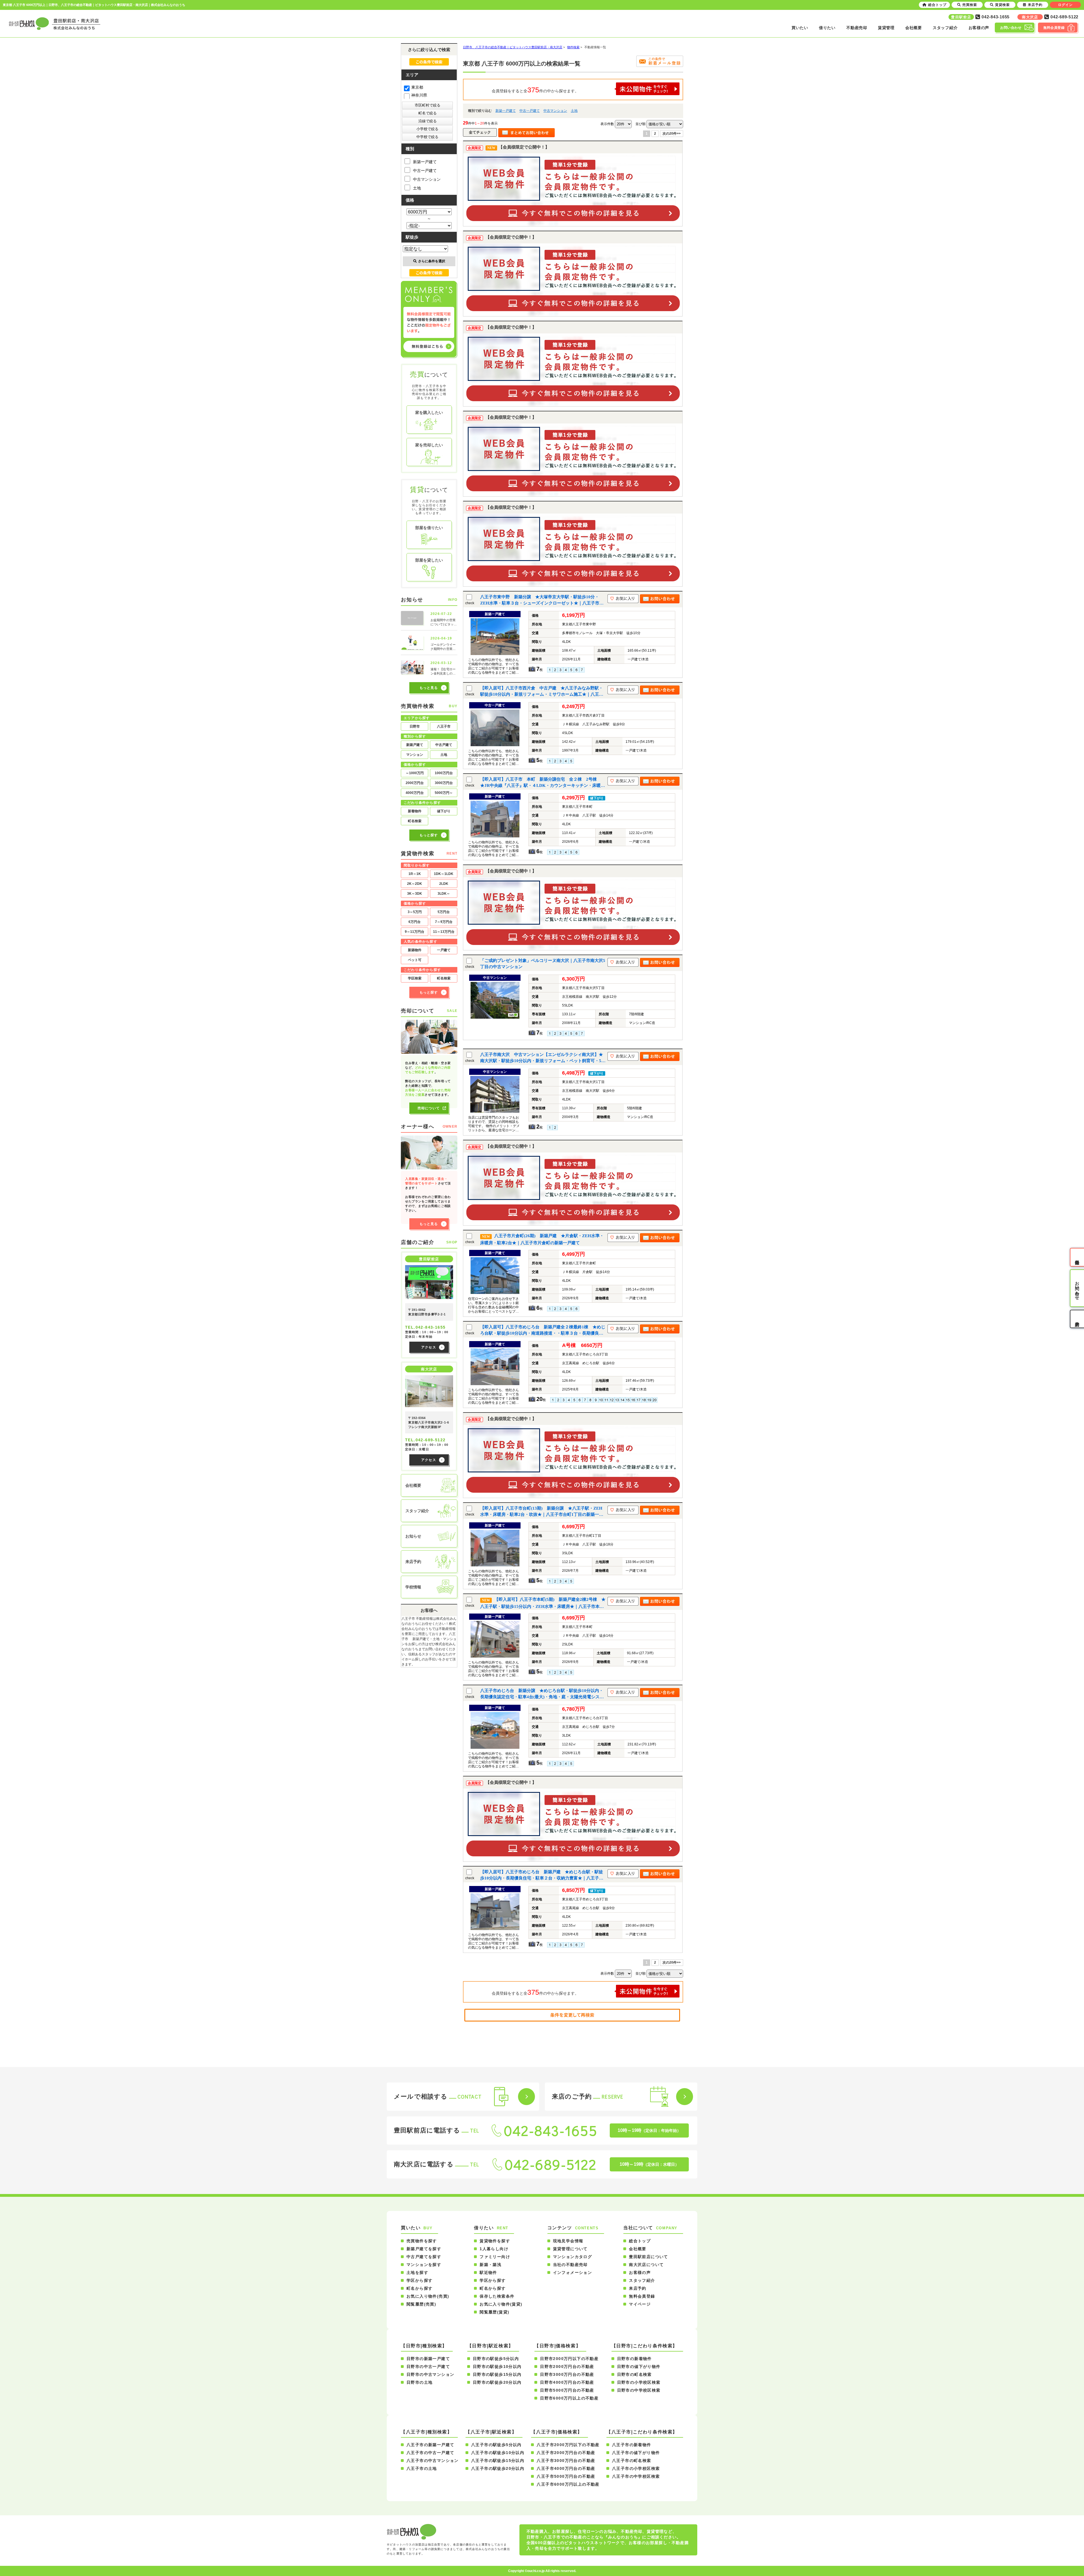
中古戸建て (444, 745)
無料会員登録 (642, 2296)
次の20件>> (672, 134)
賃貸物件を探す (495, 2241)
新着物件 (415, 811)
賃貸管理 (886, 28)
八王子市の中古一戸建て (430, 2453)
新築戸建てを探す (424, 2249)
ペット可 (415, 960)
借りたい (827, 28)
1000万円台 (444, 773)
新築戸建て (415, 745)
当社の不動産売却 (570, 2265)
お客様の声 (979, 28)
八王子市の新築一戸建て (430, 2445)
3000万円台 (444, 783)
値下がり (444, 811)
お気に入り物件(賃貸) (501, 2304)
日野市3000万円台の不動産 (567, 2374)
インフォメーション (573, 2272)
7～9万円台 (444, 922)
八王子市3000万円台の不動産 (566, 2461)
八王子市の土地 (422, 2468)
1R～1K (415, 874)
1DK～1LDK (444, 874)
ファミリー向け (495, 2257)
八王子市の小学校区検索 (636, 2468)
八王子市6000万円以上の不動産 (568, 2484)
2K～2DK (415, 884)
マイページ (640, 2304)
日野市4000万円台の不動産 (567, 2382)
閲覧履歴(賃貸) (494, 2312)
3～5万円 (415, 912)
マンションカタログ (573, 2257)
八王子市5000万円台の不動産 (566, 2476)
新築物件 (415, 950)
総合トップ (640, 2241)
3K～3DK (415, 894)
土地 (574, 111)
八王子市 (444, 726)
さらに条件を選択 (432, 261)
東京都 (417, 87)
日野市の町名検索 (634, 2374)
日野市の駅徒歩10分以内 (497, 2367)
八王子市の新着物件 (632, 2445)
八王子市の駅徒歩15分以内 (498, 2461)
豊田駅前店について (649, 2257)
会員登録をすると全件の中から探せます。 (535, 90)
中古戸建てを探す (424, 2257)
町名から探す (419, 2288)
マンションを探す (424, 2265)
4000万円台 (415, 793)
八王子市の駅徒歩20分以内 (498, 2468)
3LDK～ (444, 894)
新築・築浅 (490, 2265)
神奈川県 (419, 95)
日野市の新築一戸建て (428, 2359)
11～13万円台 (444, 932)
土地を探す (417, 2272)
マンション (415, 755)
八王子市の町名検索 (632, 2461)
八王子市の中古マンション (433, 2461)
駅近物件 (488, 2272)
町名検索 (415, 821)
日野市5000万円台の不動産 (567, 2390)
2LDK (444, 884)
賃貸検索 (1002, 5)
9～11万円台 (415, 932)
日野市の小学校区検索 (639, 2382)
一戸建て (444, 950)
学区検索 (415, 978)
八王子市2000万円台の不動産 (566, 2453)
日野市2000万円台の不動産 (567, 2367)
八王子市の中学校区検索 (636, 2476)
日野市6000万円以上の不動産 (569, 2398)
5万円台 (444, 912)
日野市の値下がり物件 (639, 2367)
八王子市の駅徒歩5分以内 (496, 2445)
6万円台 (415, 922)
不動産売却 (857, 28)
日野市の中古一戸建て (428, 2367)
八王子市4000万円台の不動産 (566, 2468)
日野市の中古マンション (430, 2374)
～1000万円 (415, 773)
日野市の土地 (419, 2382)
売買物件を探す (422, 2241)
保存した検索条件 (497, 2296)
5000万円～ (444, 793)
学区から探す (419, 2280)
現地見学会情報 (568, 2241)
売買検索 (970, 5)
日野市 (415, 726)
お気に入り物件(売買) (428, 2296)
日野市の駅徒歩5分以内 (496, 2359)
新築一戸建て (506, 111)
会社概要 (914, 28)
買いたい (800, 28)
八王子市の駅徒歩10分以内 (498, 2453)
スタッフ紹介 (945, 28)
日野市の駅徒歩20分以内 (497, 2382)
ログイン (1065, 5)
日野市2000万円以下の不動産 (569, 2359)
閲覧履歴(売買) (421, 2304)
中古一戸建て (530, 111)
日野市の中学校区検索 (639, 2390)
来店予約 (638, 2288)
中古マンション (555, 111)
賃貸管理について (570, 2249)
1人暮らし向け (494, 2249)
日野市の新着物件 (634, 2359)
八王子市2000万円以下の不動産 (568, 2445)
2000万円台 (415, 783)
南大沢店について (646, 2265)
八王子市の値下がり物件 (636, 2453)
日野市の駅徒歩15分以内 (497, 2374)
